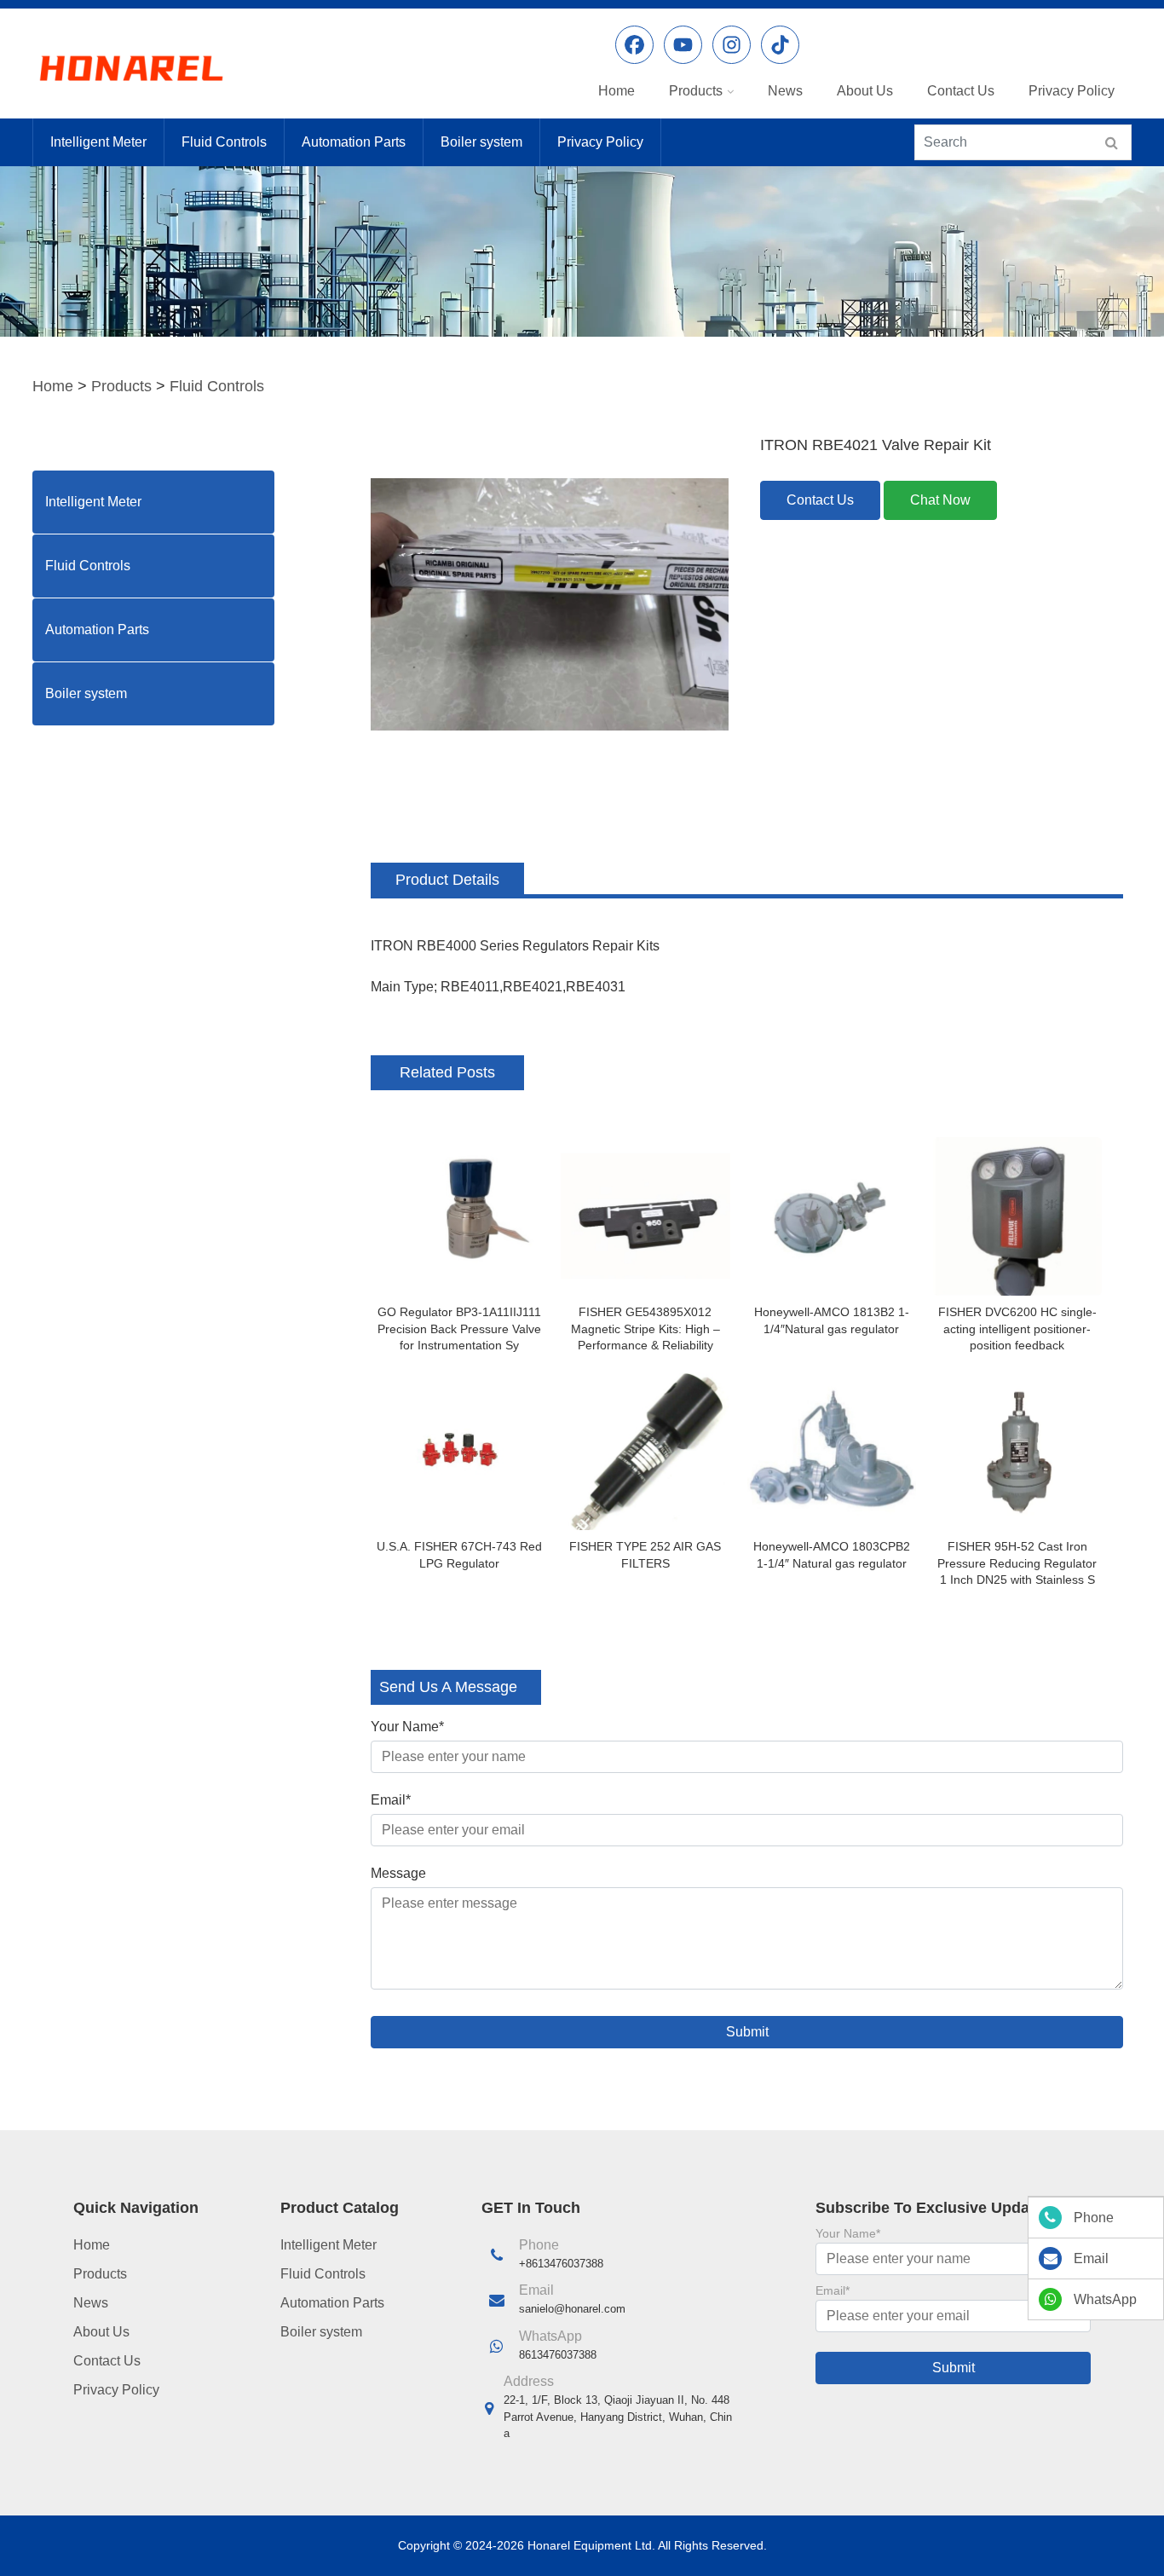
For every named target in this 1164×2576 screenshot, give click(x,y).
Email (391, 1800)
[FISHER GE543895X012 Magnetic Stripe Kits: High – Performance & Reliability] (645, 1216)
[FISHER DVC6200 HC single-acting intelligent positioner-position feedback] (1017, 1216)
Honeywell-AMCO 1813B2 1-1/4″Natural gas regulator (832, 1320)
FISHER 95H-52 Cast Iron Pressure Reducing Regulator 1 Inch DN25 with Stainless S (1017, 1563)
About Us (865, 91)
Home (617, 91)
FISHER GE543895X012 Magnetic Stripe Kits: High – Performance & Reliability (645, 1328)
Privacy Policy (1072, 91)
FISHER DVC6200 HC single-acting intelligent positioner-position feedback (1017, 1328)
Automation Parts (354, 142)
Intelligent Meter (98, 142)
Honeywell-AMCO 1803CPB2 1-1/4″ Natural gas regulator (832, 1555)
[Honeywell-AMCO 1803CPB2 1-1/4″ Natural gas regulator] (832, 1451)
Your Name (407, 1727)
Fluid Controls (224, 142)
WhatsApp (1105, 2299)
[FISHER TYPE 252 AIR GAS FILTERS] (645, 1451)
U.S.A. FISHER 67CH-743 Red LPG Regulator (459, 1555)
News (785, 91)
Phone (1094, 2218)
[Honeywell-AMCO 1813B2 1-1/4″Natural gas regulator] (832, 1216)
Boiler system (481, 142)
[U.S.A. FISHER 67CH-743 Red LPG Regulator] (459, 1451)
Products (696, 91)
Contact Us (961, 91)
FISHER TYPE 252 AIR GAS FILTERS (645, 1555)
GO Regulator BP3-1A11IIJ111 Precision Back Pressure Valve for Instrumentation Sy (459, 1328)
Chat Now (940, 500)
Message (398, 1873)
